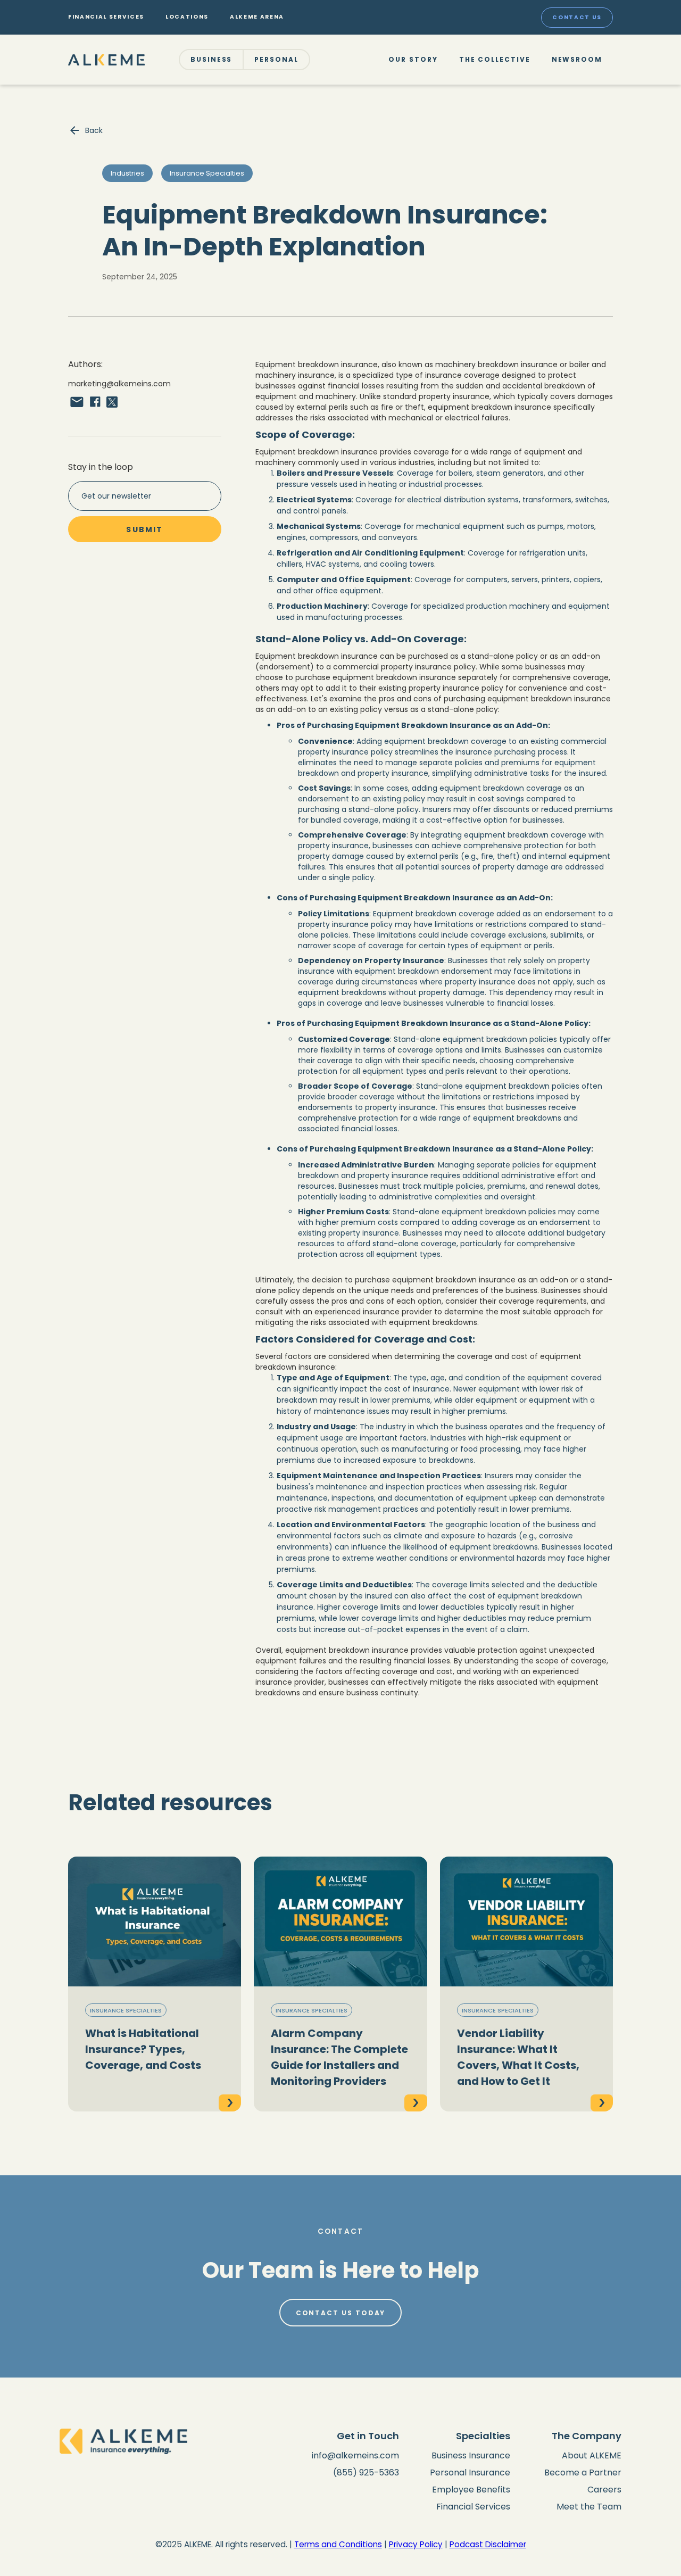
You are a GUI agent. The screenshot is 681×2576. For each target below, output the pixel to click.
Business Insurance (471, 2455)
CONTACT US (577, 17)
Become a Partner (583, 2473)
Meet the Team (589, 2507)
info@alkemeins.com (355, 2455)
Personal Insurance (470, 2473)
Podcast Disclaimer (488, 2544)
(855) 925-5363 (366, 2473)
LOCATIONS (187, 17)
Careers (604, 2490)
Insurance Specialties (126, 2010)
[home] (106, 59)
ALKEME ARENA (257, 17)
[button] (212, 60)
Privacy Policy (416, 2544)
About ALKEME (592, 2455)
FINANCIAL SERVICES (106, 17)
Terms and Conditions (338, 2544)
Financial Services (473, 2507)
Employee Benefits (471, 2490)
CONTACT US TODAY (341, 2313)
